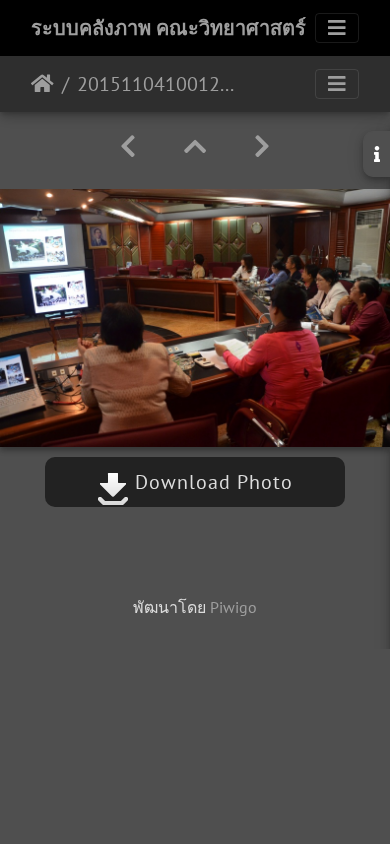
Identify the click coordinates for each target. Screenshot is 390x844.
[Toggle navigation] (337, 28)
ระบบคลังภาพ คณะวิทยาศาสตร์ (168, 28)
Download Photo (211, 482)
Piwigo (233, 607)
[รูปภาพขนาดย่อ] (195, 146)
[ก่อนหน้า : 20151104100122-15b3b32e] (128, 146)
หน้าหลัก (42, 84)
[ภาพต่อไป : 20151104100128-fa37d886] (262, 146)
